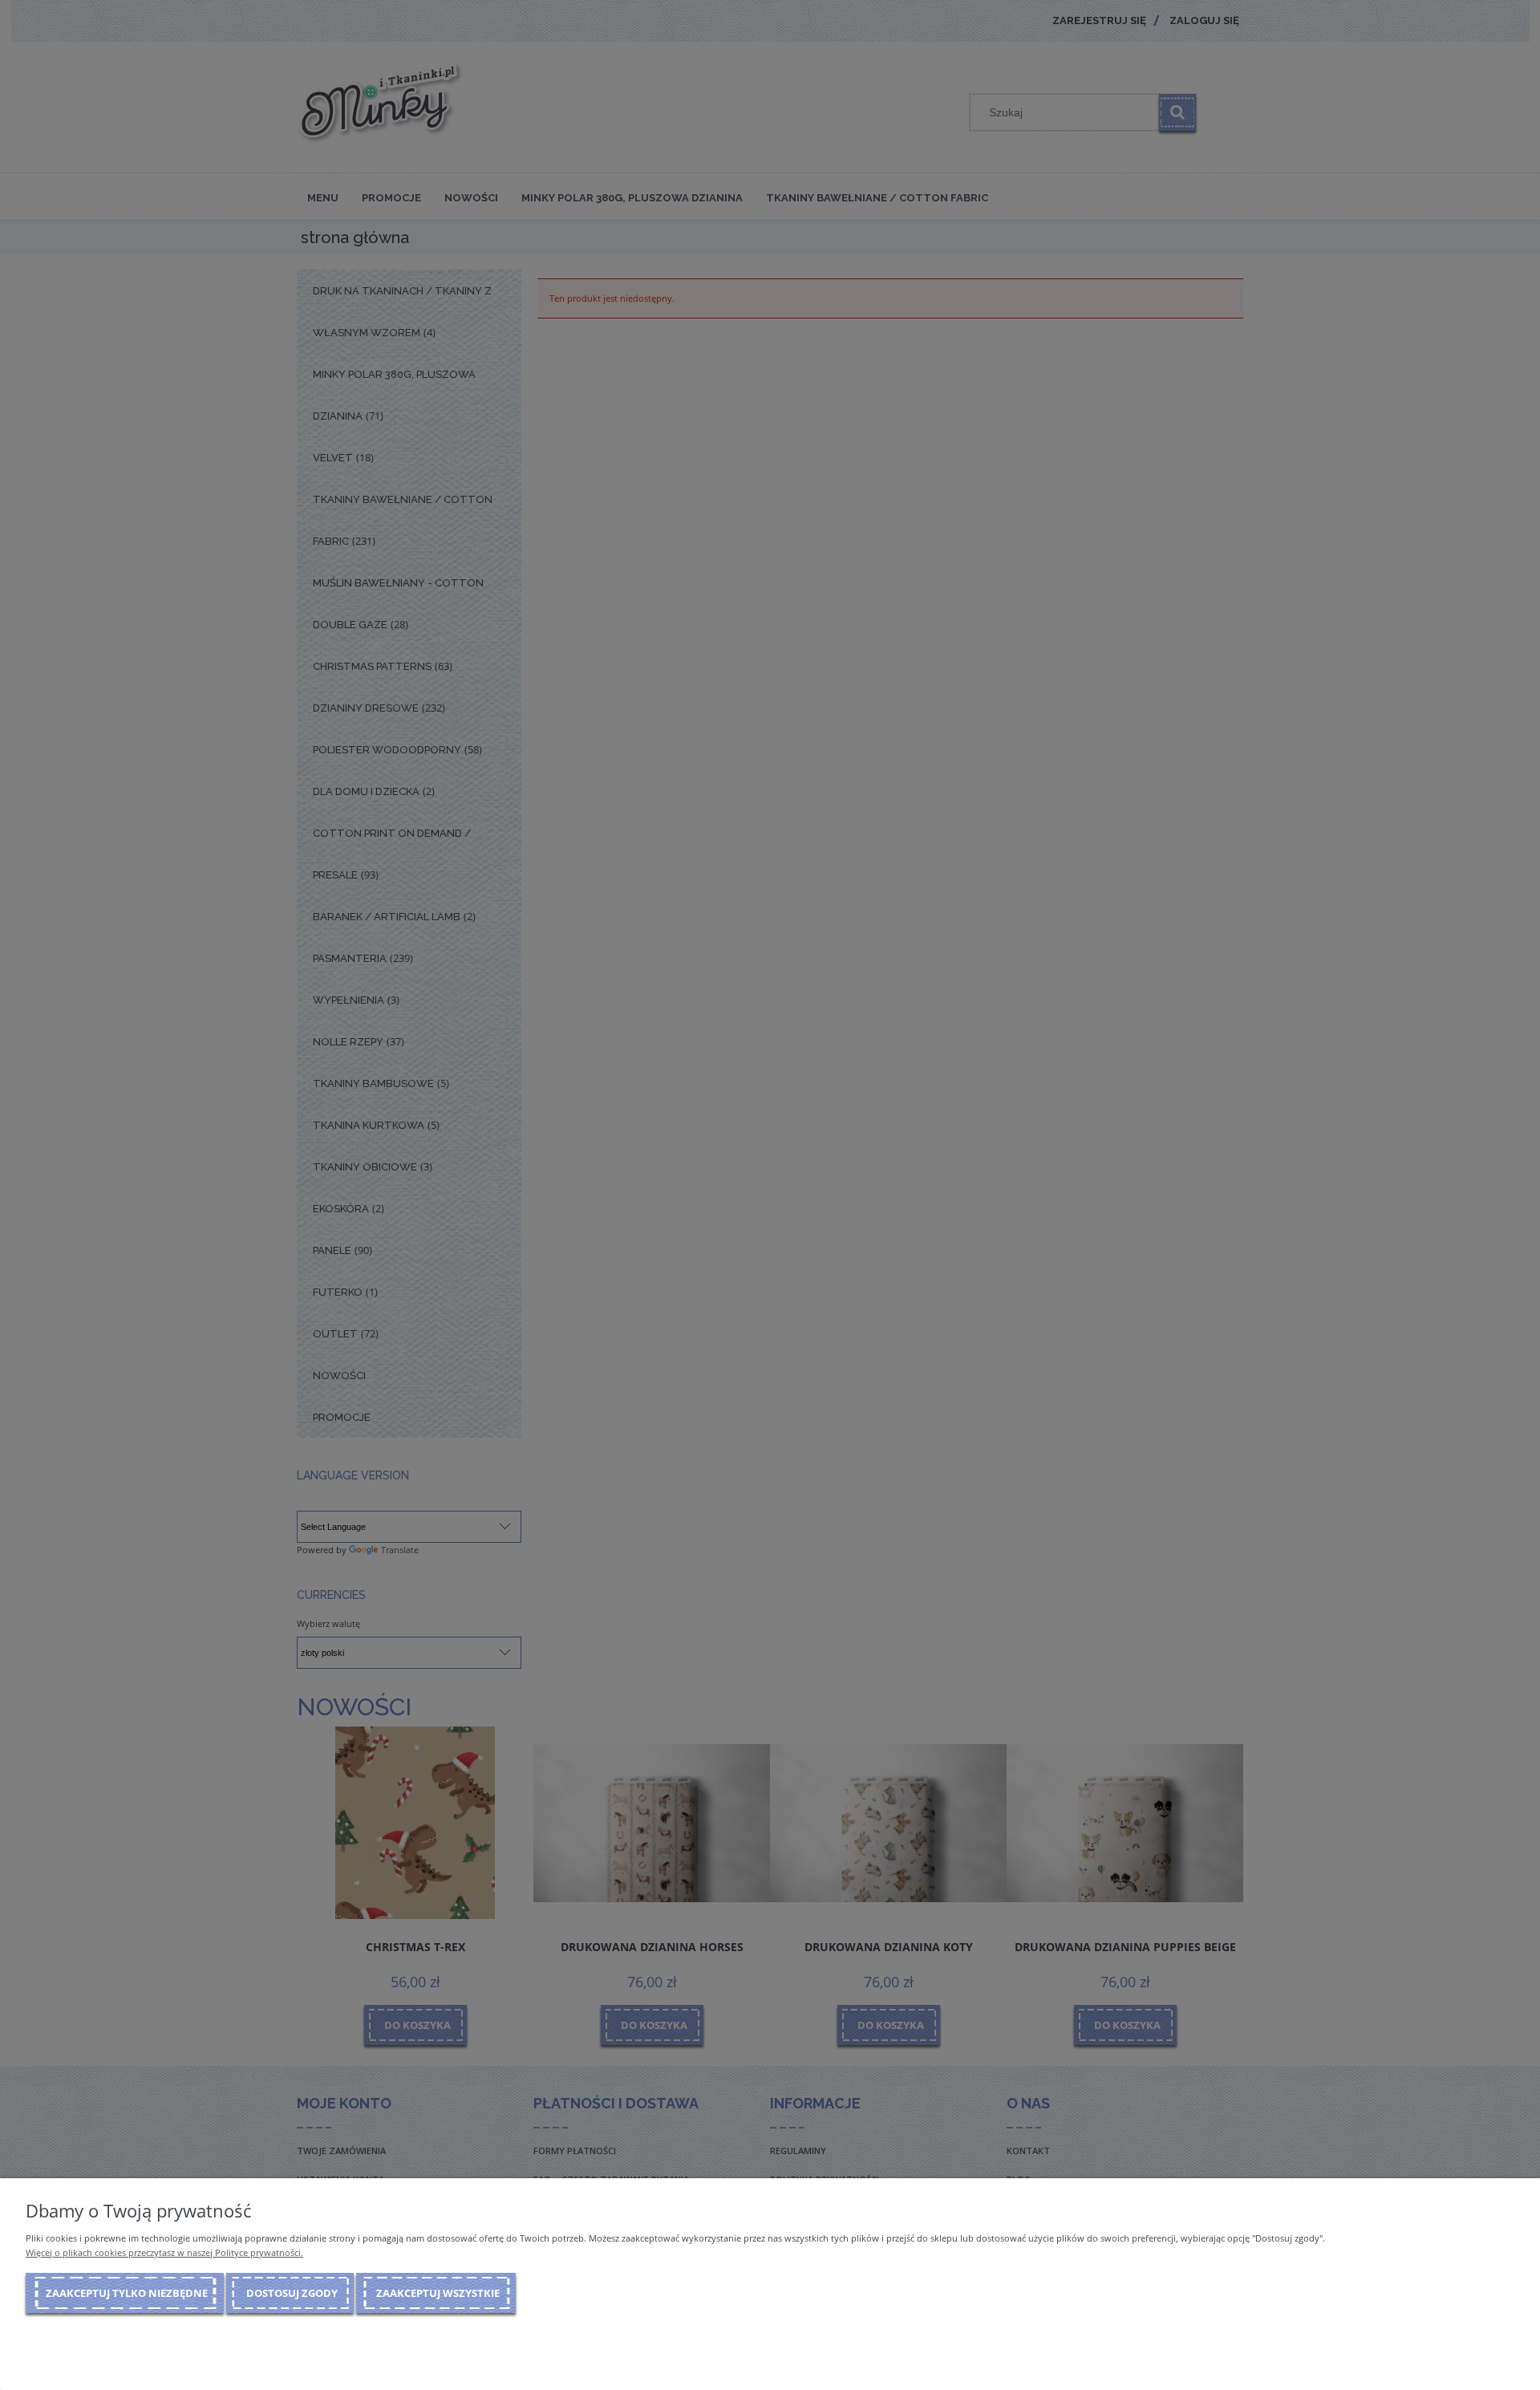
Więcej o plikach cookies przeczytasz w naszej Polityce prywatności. (164, 2252)
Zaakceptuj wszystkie (438, 2293)
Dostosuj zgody (292, 2293)
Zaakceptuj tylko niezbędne (127, 2293)
